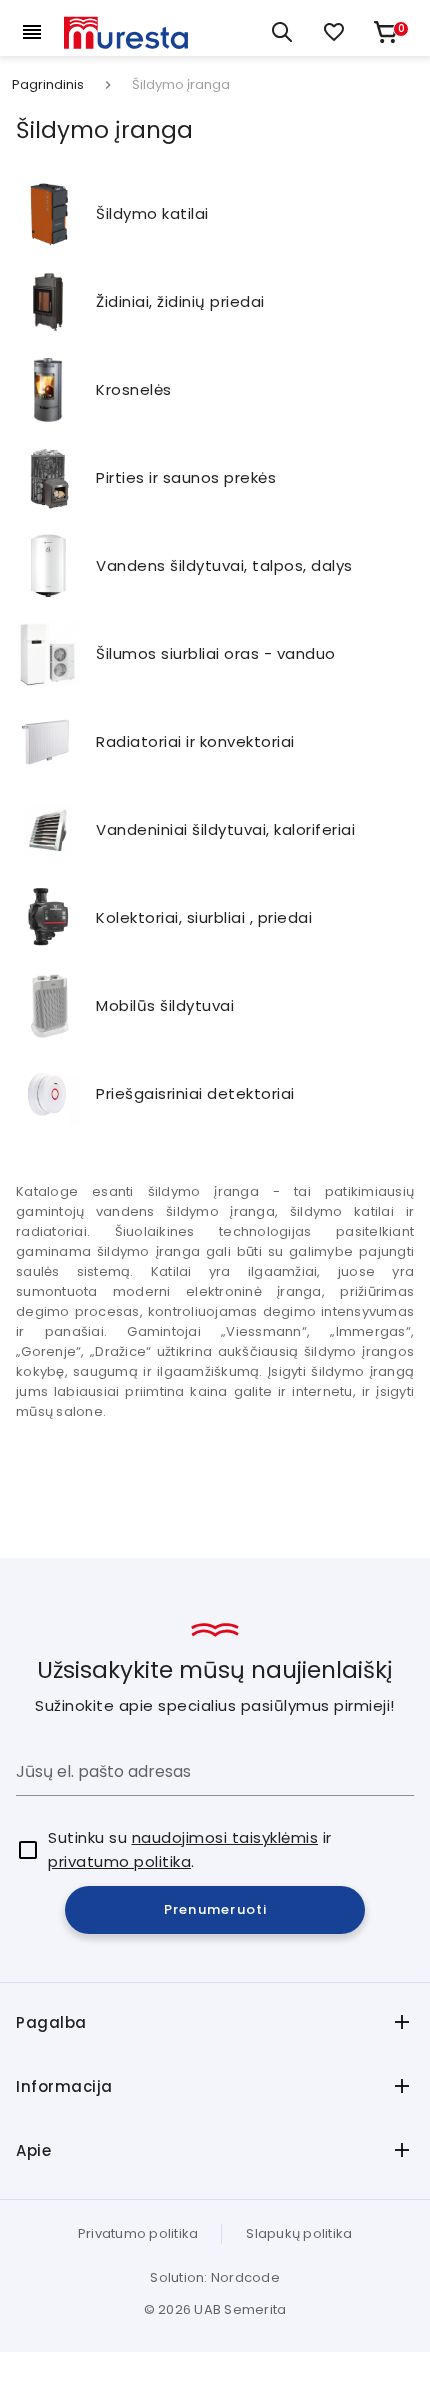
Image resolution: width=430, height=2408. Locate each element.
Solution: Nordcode (215, 2277)
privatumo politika (119, 1861)
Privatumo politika (138, 2233)
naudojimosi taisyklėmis (225, 1837)
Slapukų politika (299, 2233)
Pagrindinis (48, 85)
